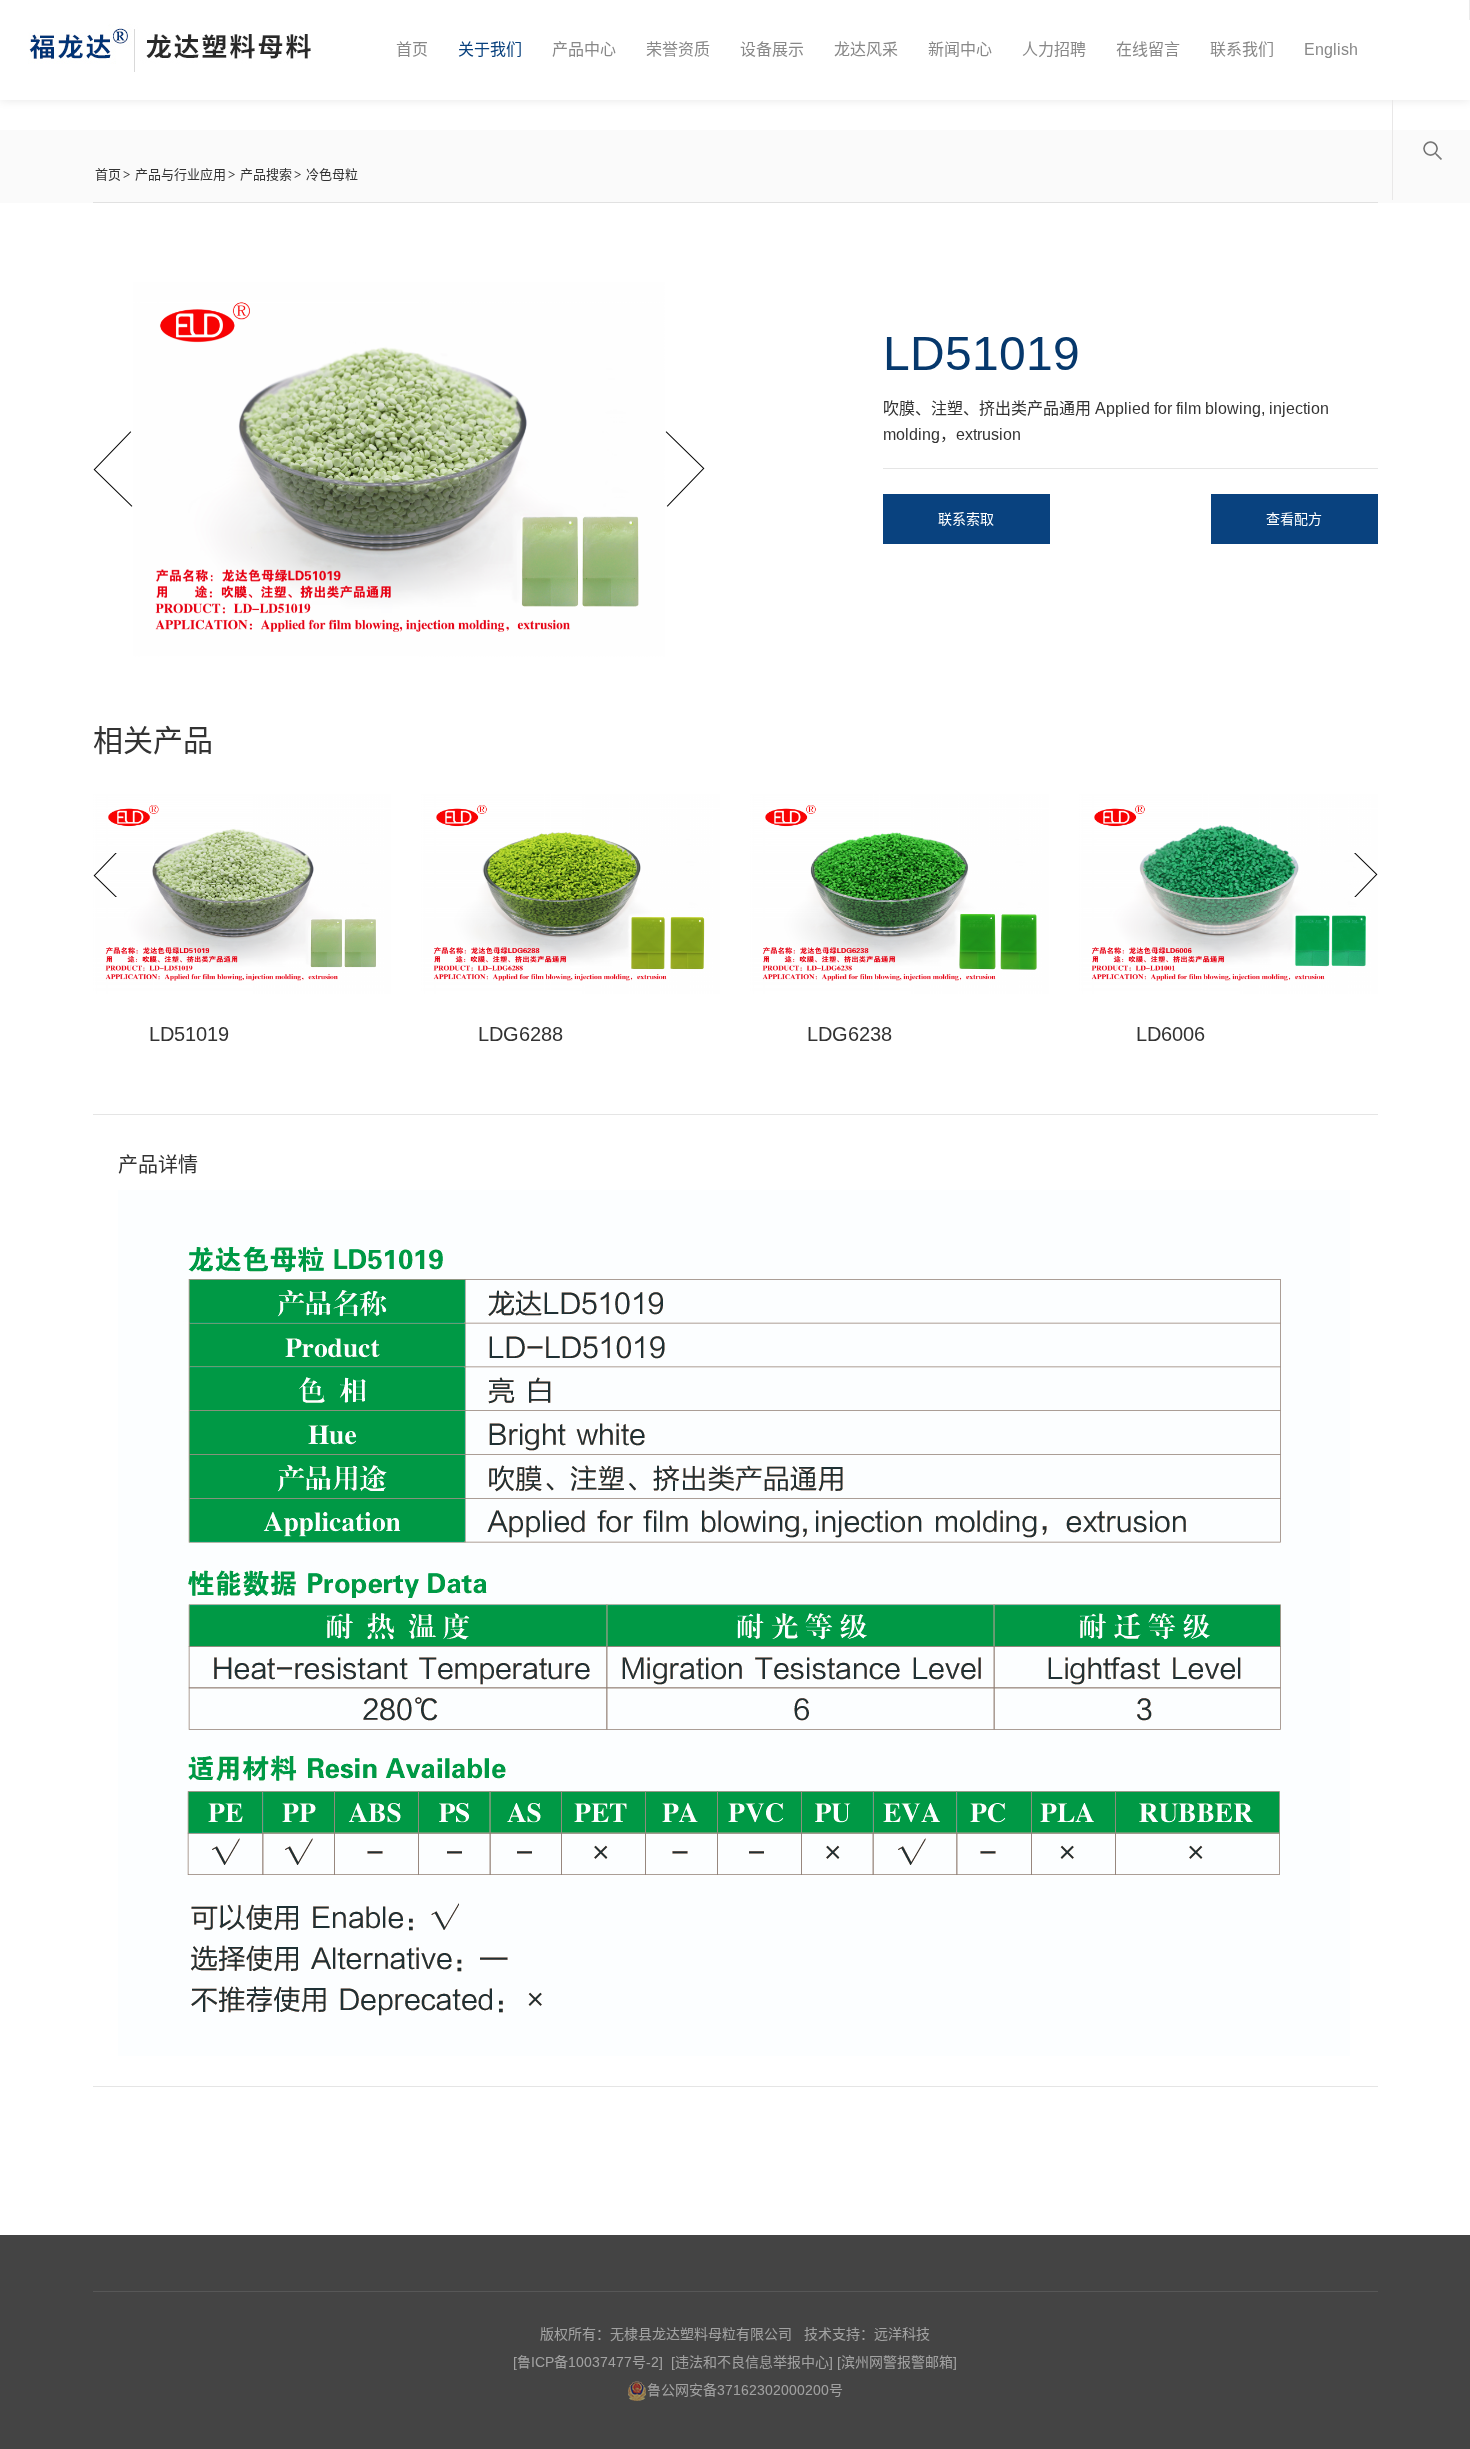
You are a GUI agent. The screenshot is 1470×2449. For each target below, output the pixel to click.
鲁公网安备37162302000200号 (745, 2390)
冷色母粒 (332, 174)
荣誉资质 (678, 49)
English (1331, 49)
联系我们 (1242, 49)
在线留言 (1148, 49)
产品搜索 (266, 174)
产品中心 (584, 49)
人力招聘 (1054, 49)
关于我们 (490, 49)
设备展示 (772, 49)
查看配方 (1294, 519)
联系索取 (966, 519)
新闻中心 (960, 49)
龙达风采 (866, 49)
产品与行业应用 (180, 174)
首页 (412, 49)
